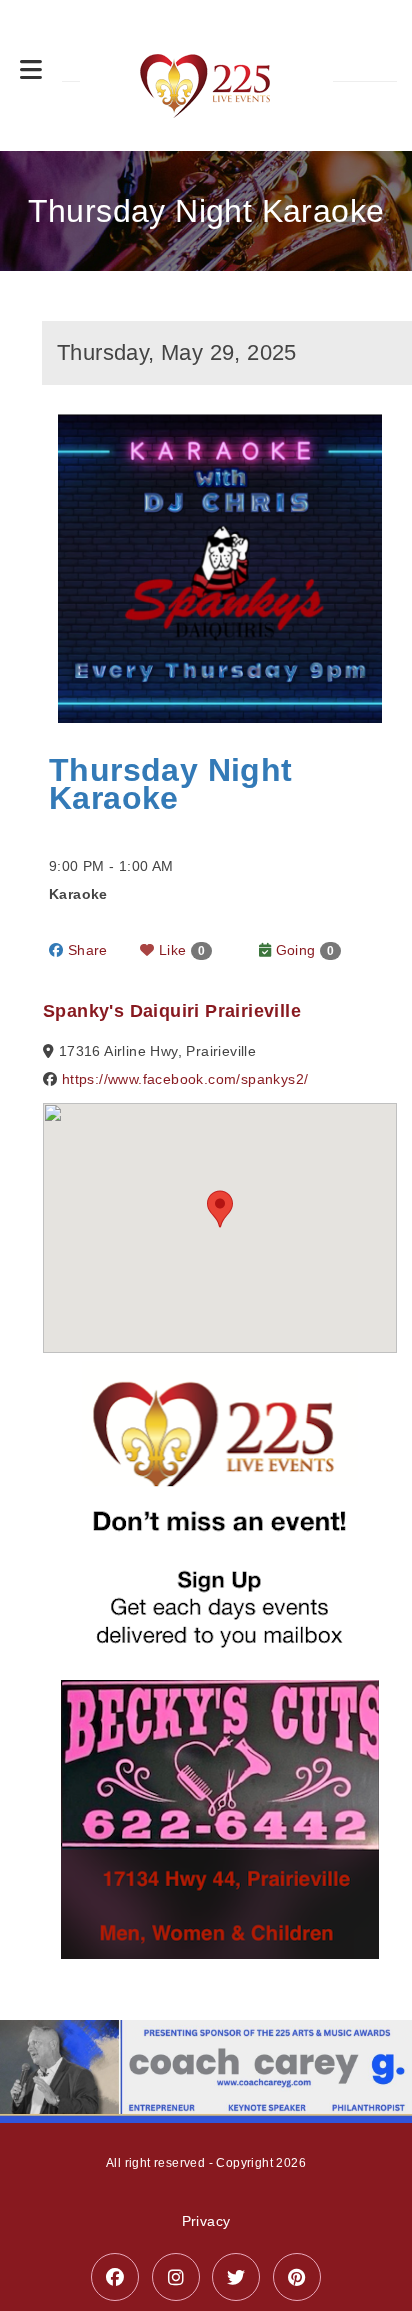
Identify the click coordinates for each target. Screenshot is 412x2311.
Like (180, 950)
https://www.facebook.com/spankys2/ (185, 1079)
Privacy (206, 2221)
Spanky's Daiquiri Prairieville (172, 1011)
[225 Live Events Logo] (206, 75)
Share (85, 950)
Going (302, 950)
